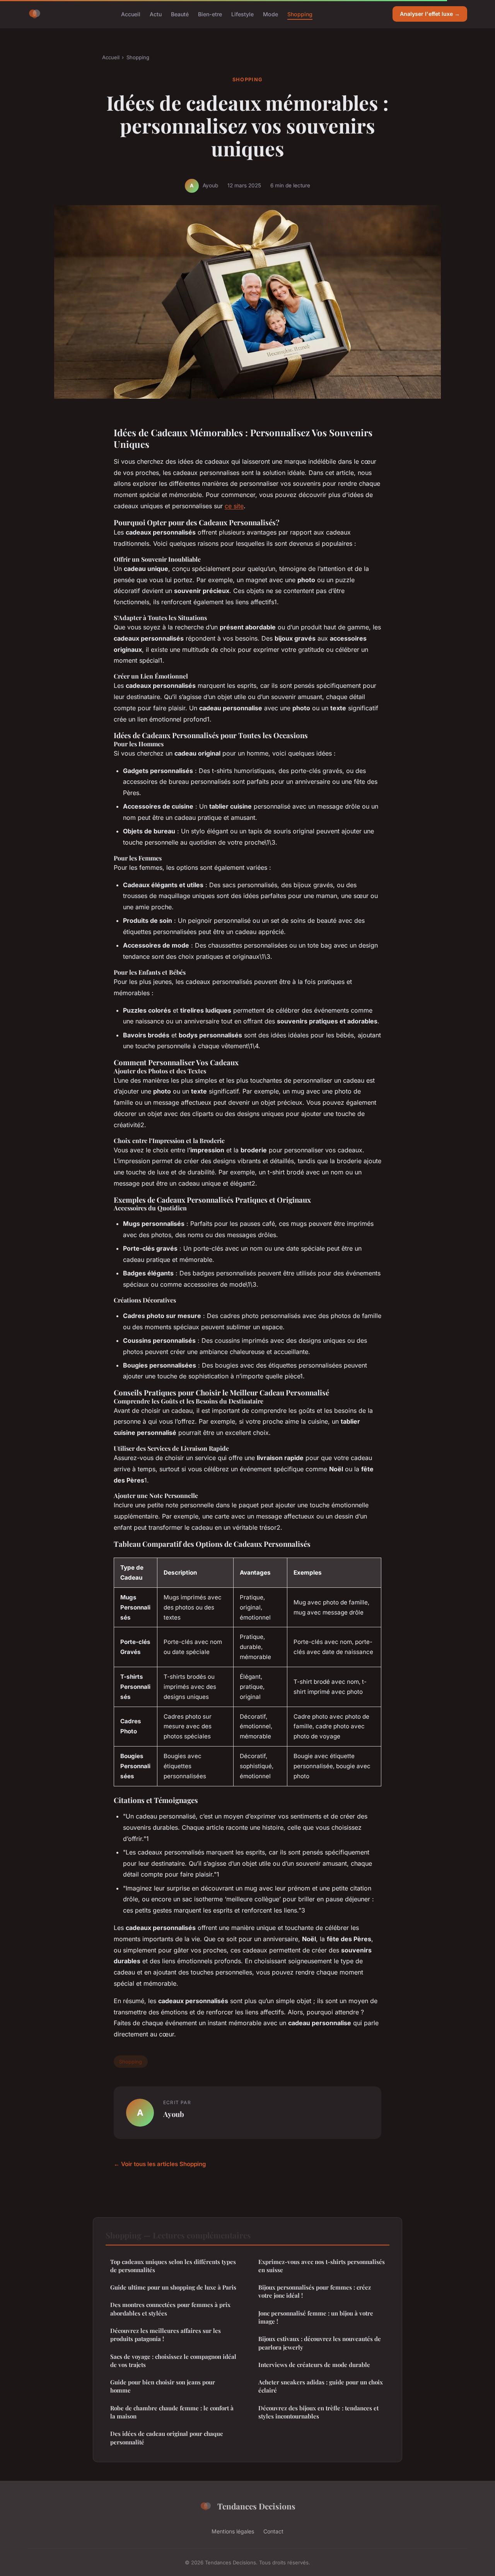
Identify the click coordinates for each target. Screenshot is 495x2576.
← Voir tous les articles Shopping (160, 2164)
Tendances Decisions (256, 2506)
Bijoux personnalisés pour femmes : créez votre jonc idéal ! (315, 2291)
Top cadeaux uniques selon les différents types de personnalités (173, 2266)
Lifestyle (242, 14)
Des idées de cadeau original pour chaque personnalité (167, 2438)
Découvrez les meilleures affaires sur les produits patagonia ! (166, 2335)
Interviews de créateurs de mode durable (314, 2365)
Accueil (131, 14)
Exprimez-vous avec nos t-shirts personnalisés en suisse (322, 2266)
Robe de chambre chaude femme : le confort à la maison (172, 2412)
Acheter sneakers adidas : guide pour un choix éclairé (321, 2386)
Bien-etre (210, 14)
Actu (156, 14)
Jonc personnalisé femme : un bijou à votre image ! (316, 2317)
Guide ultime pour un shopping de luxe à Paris (173, 2287)
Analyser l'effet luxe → (430, 14)
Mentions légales (233, 2531)
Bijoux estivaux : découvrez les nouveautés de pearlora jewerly (320, 2343)
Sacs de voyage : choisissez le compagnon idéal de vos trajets (173, 2361)
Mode (271, 14)
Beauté (180, 14)
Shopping (300, 14)
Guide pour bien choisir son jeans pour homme (163, 2386)
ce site (234, 506)
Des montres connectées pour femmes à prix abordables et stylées (170, 2309)
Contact (273, 2531)
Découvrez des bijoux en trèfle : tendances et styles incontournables (318, 2412)
